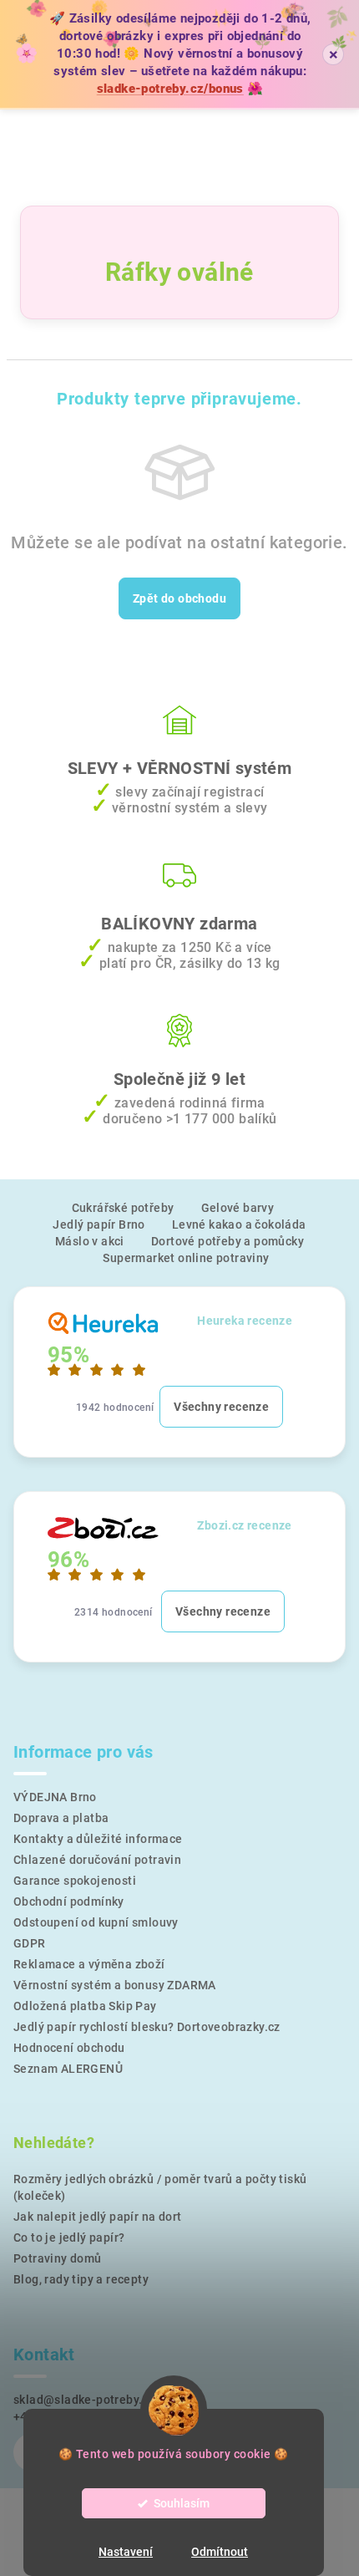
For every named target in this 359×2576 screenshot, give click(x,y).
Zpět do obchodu (179, 598)
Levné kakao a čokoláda (239, 1224)
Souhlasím (182, 2503)
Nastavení (126, 2552)
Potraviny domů (58, 2258)
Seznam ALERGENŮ (68, 2069)
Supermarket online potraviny (186, 1258)
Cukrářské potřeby (123, 1208)
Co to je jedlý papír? (69, 2237)
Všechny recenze (221, 1407)
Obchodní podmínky (69, 1901)
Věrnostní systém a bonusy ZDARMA (115, 1985)
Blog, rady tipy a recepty (81, 2279)
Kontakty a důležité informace (98, 1839)
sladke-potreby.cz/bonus (170, 89)
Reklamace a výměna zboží (89, 1964)
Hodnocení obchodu (69, 2048)
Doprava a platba (61, 1818)
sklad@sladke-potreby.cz (84, 2400)
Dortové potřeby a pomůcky (228, 1241)
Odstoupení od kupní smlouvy (96, 1922)
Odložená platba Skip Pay (85, 2006)
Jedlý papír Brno (99, 1224)
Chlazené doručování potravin (97, 1860)
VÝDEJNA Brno (55, 1797)
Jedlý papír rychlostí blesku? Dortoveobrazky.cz (147, 2027)
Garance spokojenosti (75, 1881)
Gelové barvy (238, 1208)
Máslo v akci (90, 1241)
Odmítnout (220, 2552)
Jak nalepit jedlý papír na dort (97, 2217)
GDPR (30, 1943)
